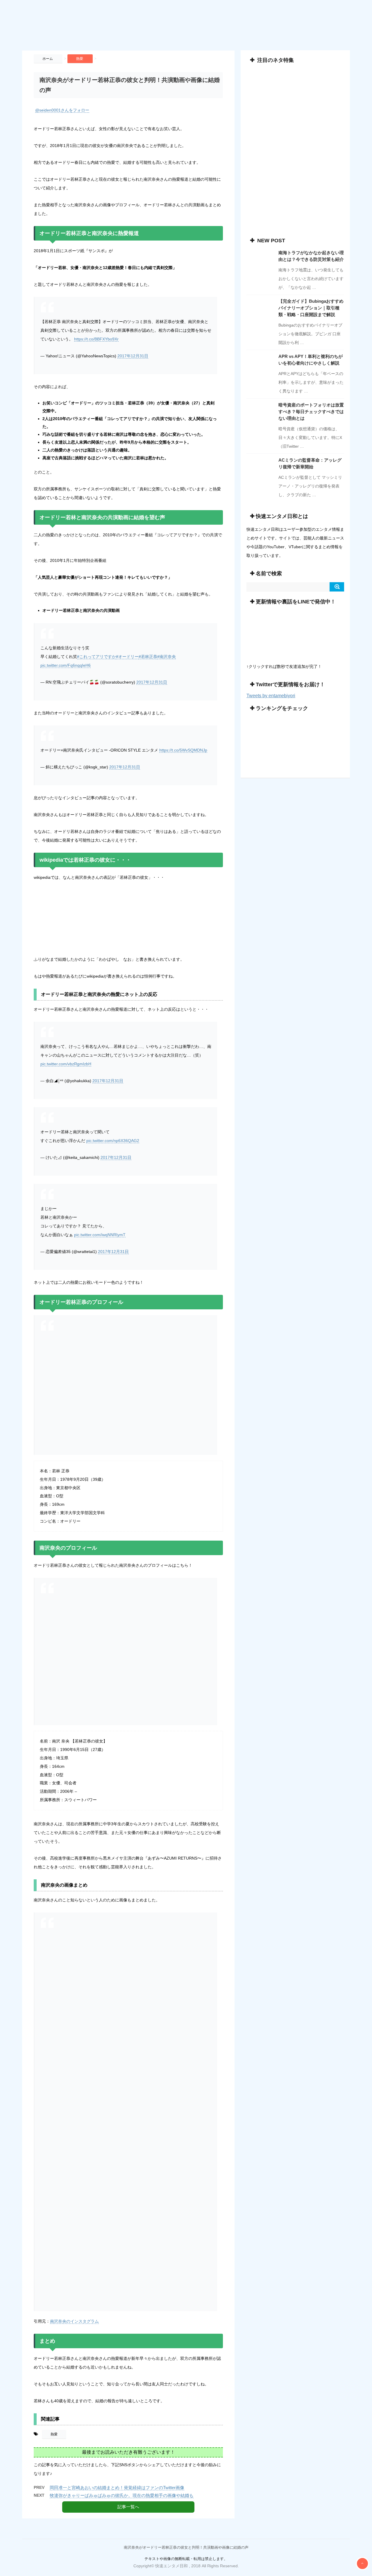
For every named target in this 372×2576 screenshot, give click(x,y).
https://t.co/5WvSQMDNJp (183, 750)
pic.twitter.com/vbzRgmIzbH (66, 1064)
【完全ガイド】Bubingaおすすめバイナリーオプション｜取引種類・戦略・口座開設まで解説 (311, 308)
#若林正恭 (148, 657)
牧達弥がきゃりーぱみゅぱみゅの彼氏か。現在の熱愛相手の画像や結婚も (122, 2495)
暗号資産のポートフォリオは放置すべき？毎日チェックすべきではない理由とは (311, 412)
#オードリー (127, 657)
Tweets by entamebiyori (271, 696)
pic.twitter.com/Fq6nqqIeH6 (66, 665)
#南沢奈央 (167, 657)
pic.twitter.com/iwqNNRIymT (100, 1235)
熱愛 (54, 2434)
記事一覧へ (128, 2507)
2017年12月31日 (133, 356)
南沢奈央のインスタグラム (74, 2321)
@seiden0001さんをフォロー (62, 110)
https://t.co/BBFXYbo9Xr (96, 339)
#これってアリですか (96, 657)
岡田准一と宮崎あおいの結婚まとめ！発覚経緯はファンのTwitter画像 (117, 2488)
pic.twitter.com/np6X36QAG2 (113, 1141)
